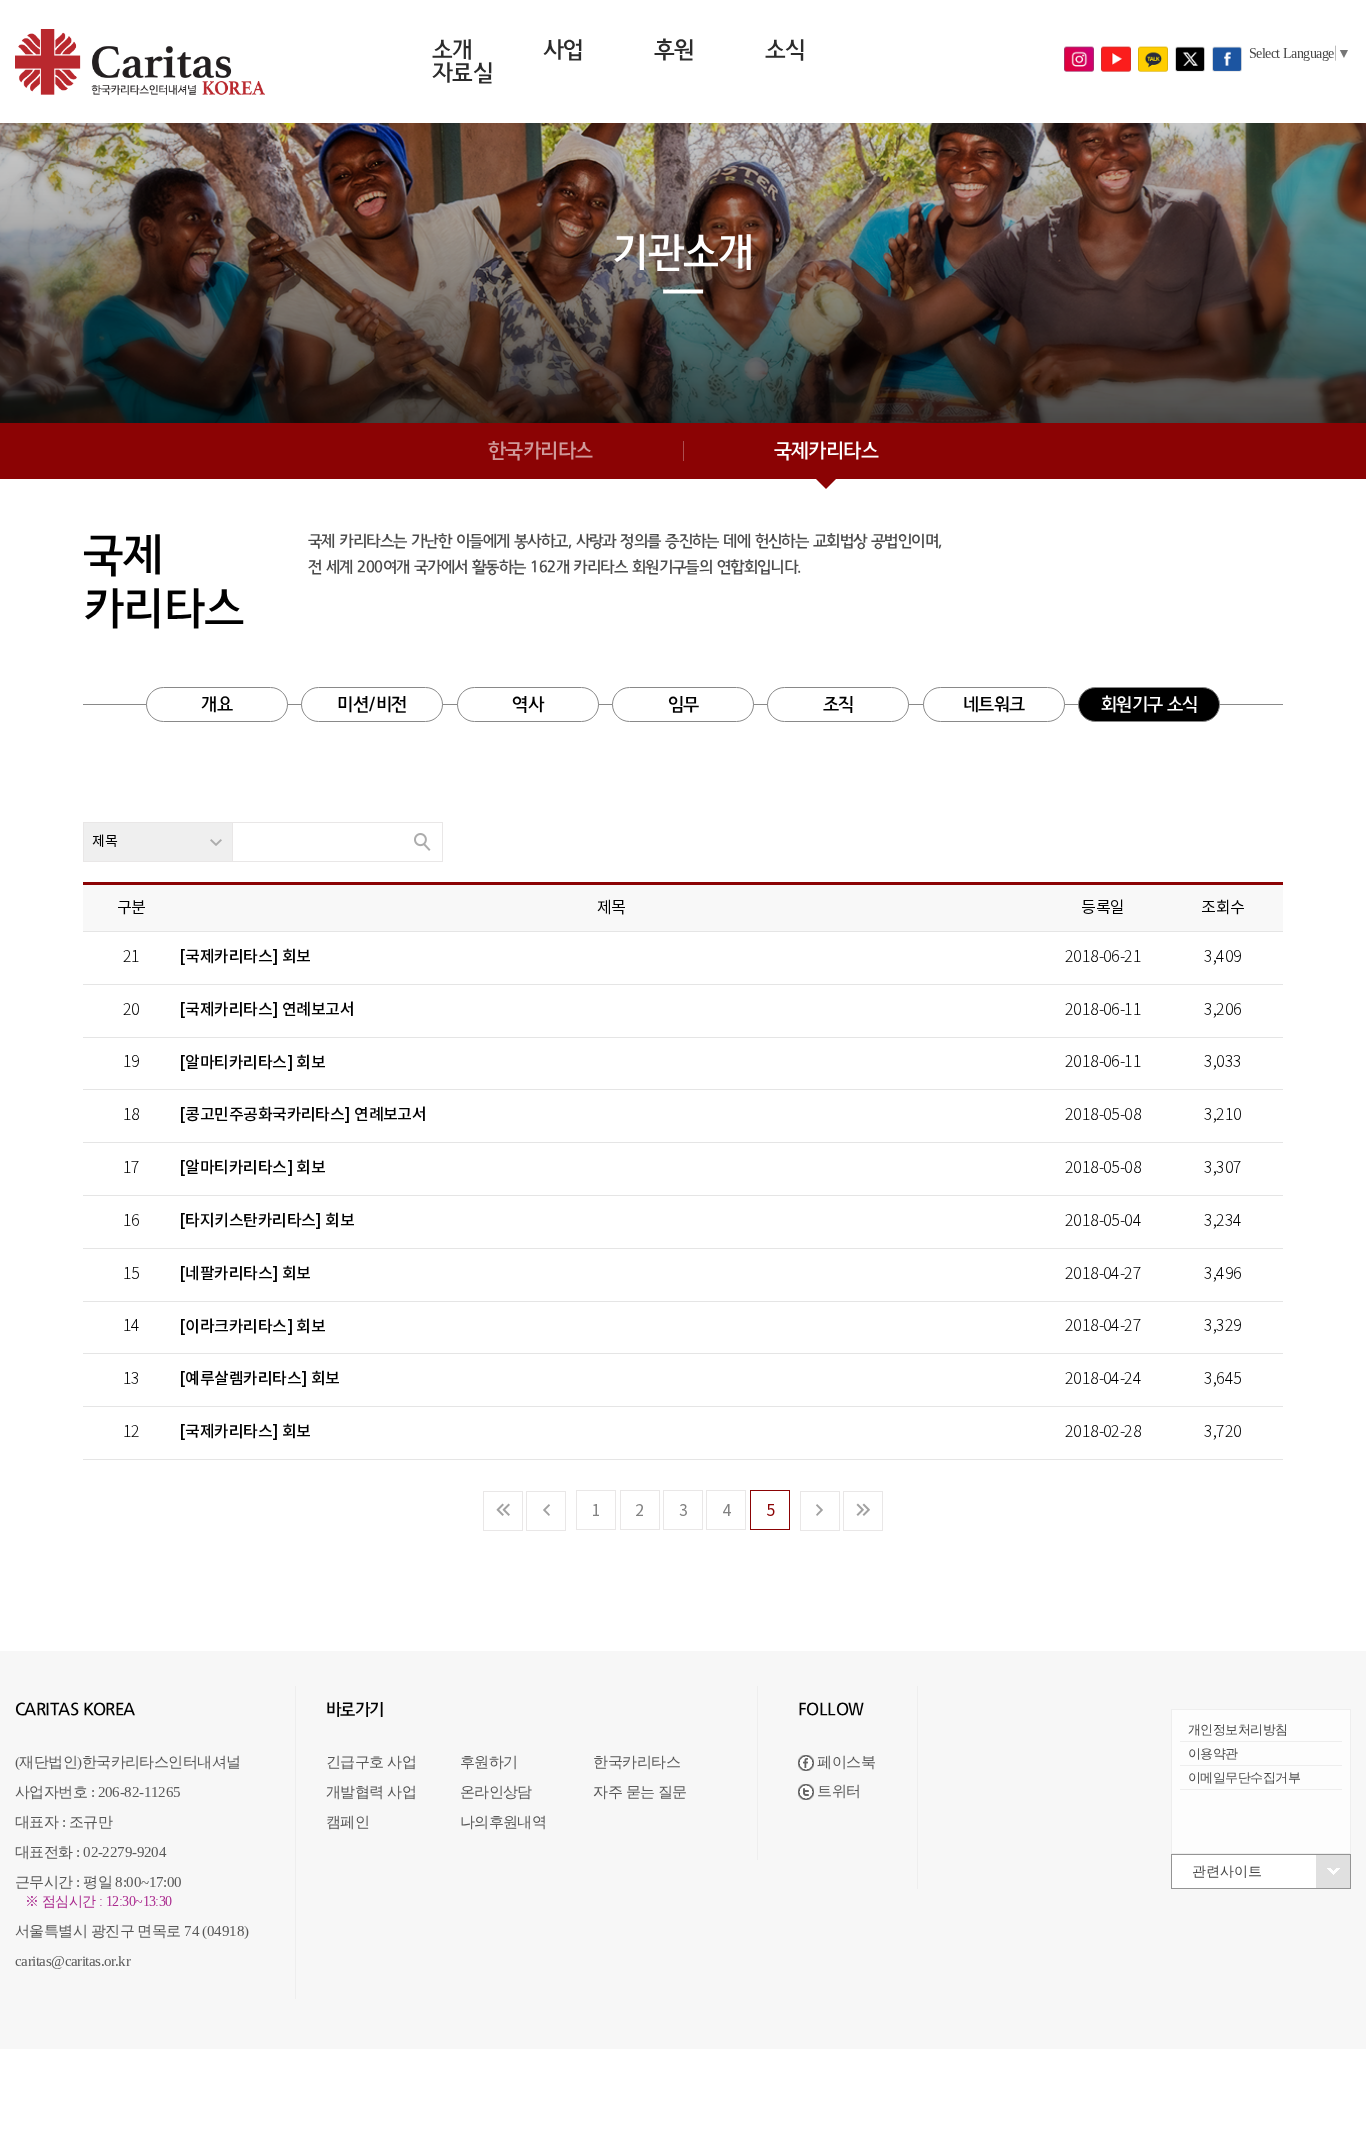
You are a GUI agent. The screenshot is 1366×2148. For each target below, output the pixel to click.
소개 (452, 50)
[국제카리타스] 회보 (245, 957)
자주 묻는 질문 (640, 1792)
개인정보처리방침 (1238, 1729)
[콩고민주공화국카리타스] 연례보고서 (302, 1115)
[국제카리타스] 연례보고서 (266, 1010)
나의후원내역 (503, 1822)
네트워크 (994, 705)
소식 (785, 50)
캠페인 (347, 1822)
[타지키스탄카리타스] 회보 (266, 1221)
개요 (216, 705)
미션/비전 (371, 705)
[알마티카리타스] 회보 (252, 1063)
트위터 (837, 1791)
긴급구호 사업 (371, 1762)
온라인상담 (496, 1792)
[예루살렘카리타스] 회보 (259, 1379)
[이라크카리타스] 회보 (252, 1327)
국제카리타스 (826, 451)
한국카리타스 (540, 451)
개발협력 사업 (371, 1792)
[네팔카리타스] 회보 (245, 1274)
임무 (683, 705)
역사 (527, 705)
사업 (563, 50)
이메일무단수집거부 (1244, 1777)
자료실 (462, 73)
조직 (838, 705)
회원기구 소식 (1149, 705)
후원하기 (489, 1762)
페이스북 (844, 1762)
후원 (674, 50)
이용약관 (1213, 1753)
